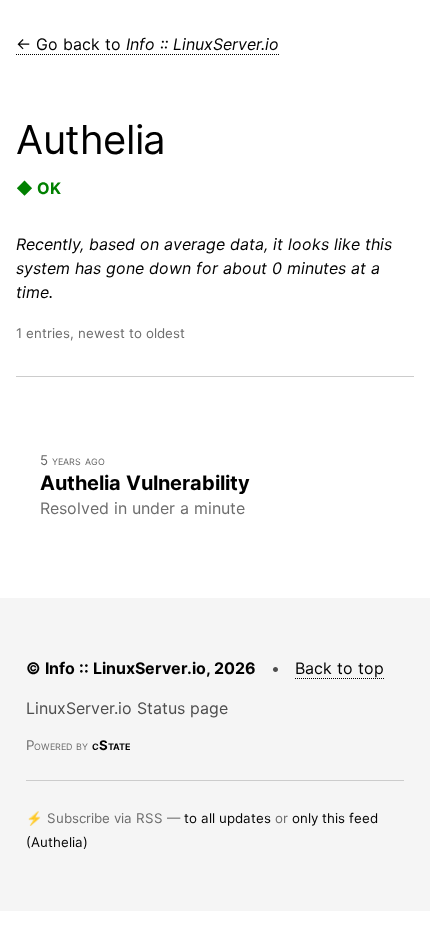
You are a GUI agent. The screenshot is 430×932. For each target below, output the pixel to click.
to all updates (227, 818)
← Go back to (147, 44)
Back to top (339, 668)
